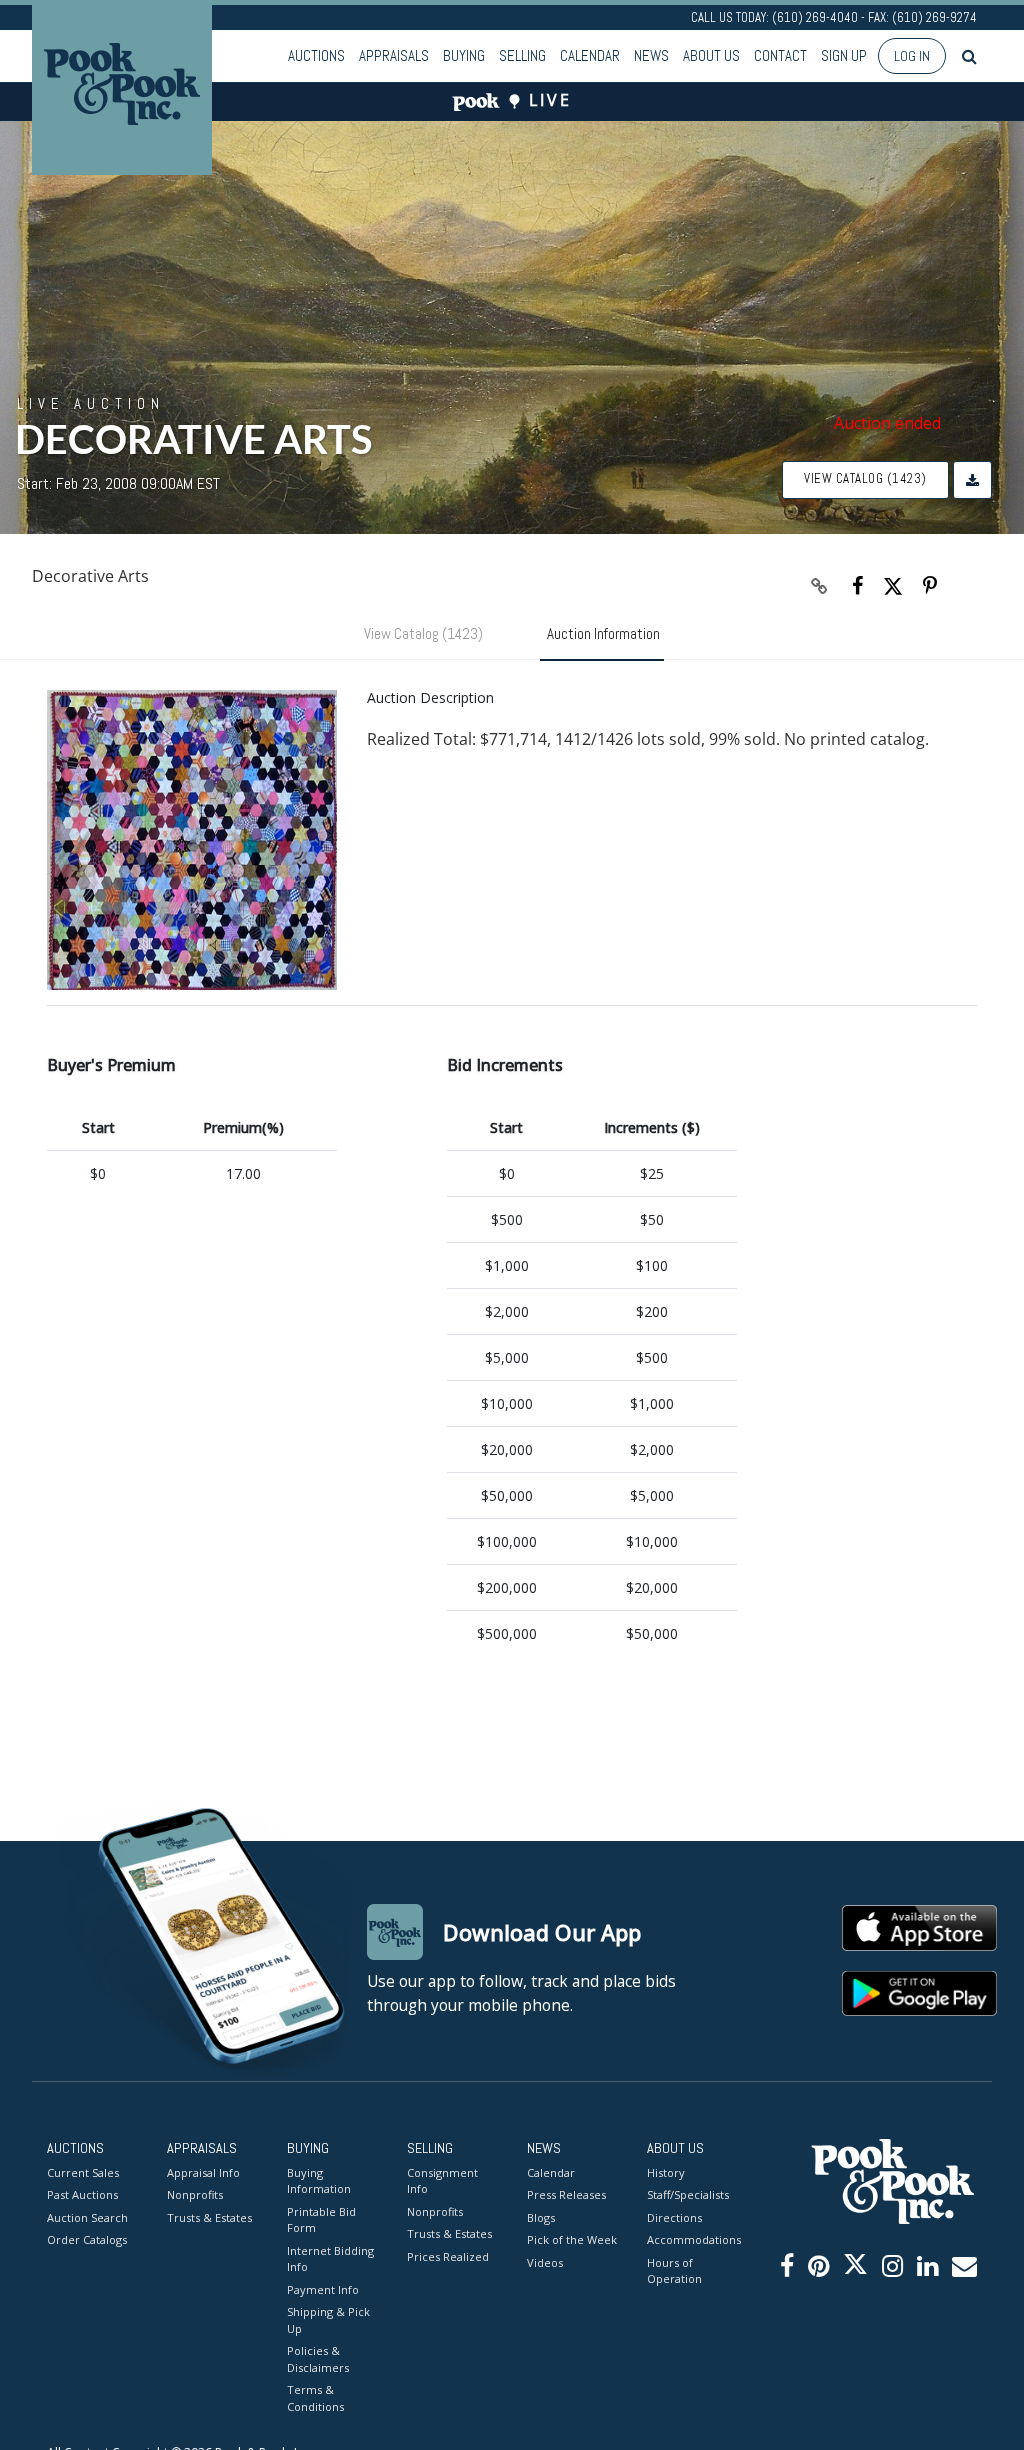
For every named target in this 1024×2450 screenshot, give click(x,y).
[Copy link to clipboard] (820, 586)
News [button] (651, 55)
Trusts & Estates (209, 2217)
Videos (545, 2262)
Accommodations (692, 2239)
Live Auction (91, 403)
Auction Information (603, 633)
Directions (674, 2217)
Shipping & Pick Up (328, 2320)
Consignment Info (442, 2181)
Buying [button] (464, 55)
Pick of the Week (572, 2239)
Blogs (541, 2217)
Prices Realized (448, 2256)
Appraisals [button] (394, 55)
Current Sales (83, 2172)
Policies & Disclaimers (318, 2359)
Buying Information (319, 2181)
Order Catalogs (87, 2239)
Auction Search (87, 2217)
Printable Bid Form (321, 2220)
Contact (780, 55)
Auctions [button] (316, 55)
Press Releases (566, 2194)
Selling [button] (522, 55)
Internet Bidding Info (330, 2259)
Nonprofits (195, 2194)
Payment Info (323, 2289)
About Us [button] (711, 55)
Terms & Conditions (315, 2398)
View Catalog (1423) (865, 478)
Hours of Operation (674, 2271)
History (666, 2172)
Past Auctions (82, 2194)
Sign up (844, 55)
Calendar (590, 55)
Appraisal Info (203, 2172)
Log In (912, 56)
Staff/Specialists (688, 2194)
